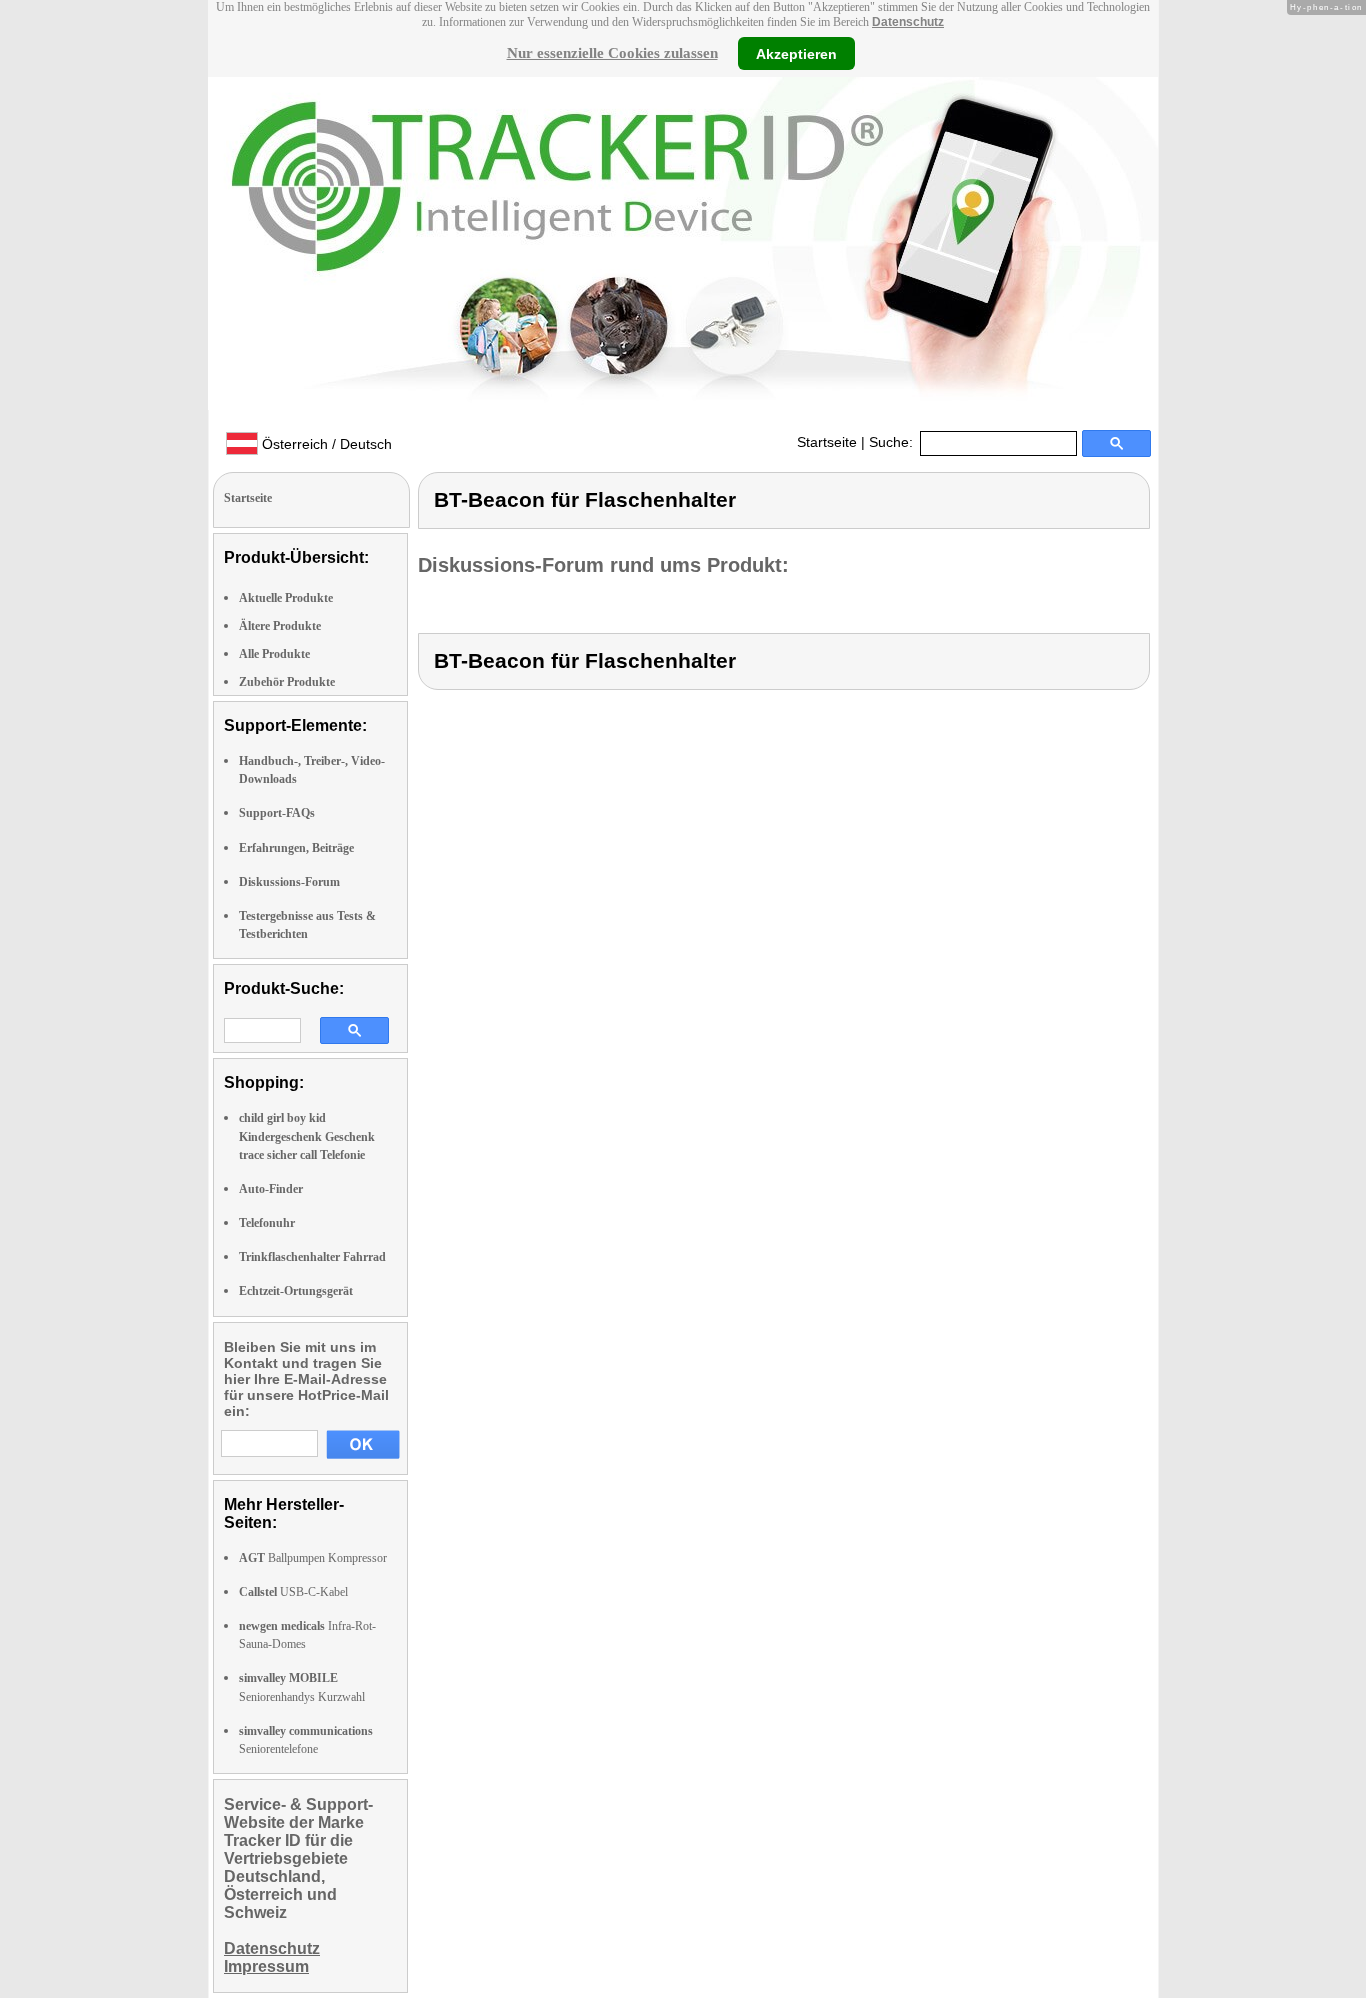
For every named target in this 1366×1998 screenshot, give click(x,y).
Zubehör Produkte (287, 682)
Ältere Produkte (280, 626)
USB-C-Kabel (293, 1592)
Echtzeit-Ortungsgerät (296, 1291)
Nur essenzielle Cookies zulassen (612, 53)
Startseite (827, 442)
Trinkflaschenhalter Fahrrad (312, 1257)
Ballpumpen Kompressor (313, 1558)
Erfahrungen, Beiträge (296, 848)
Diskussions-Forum (289, 882)
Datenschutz (908, 22)
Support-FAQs (277, 813)
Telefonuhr (267, 1223)
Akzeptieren (796, 53)
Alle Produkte (274, 654)
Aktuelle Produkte (286, 598)
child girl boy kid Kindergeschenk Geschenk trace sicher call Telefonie (307, 1136)
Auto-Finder (271, 1189)
